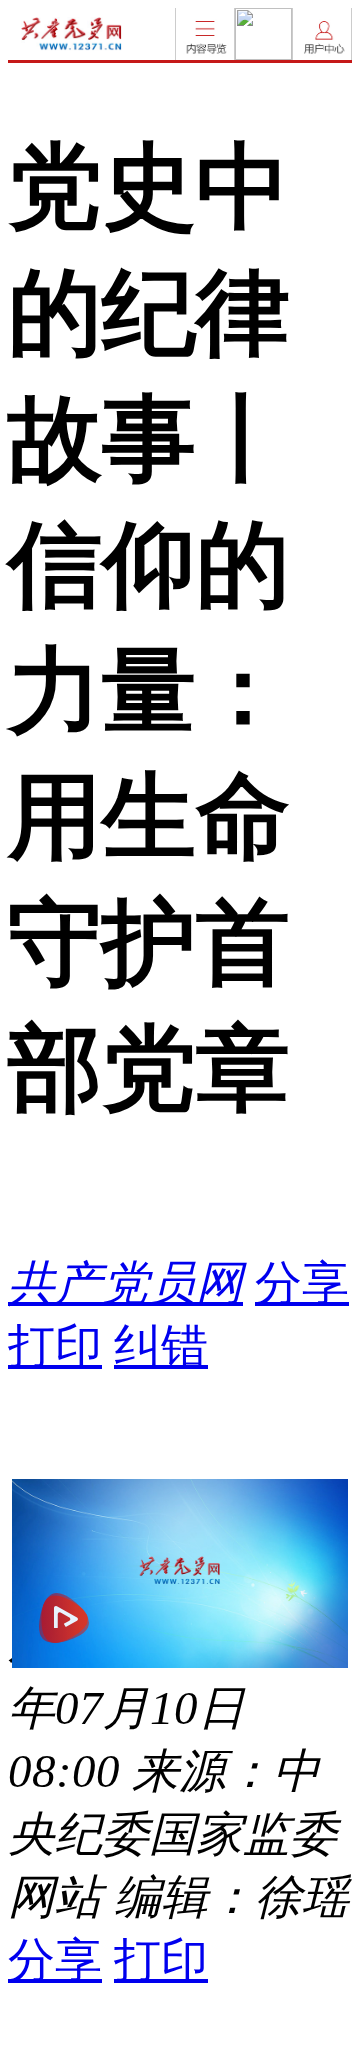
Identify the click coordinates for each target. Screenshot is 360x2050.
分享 (302, 1283)
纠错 (161, 1346)
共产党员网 (125, 1283)
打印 (55, 1346)
